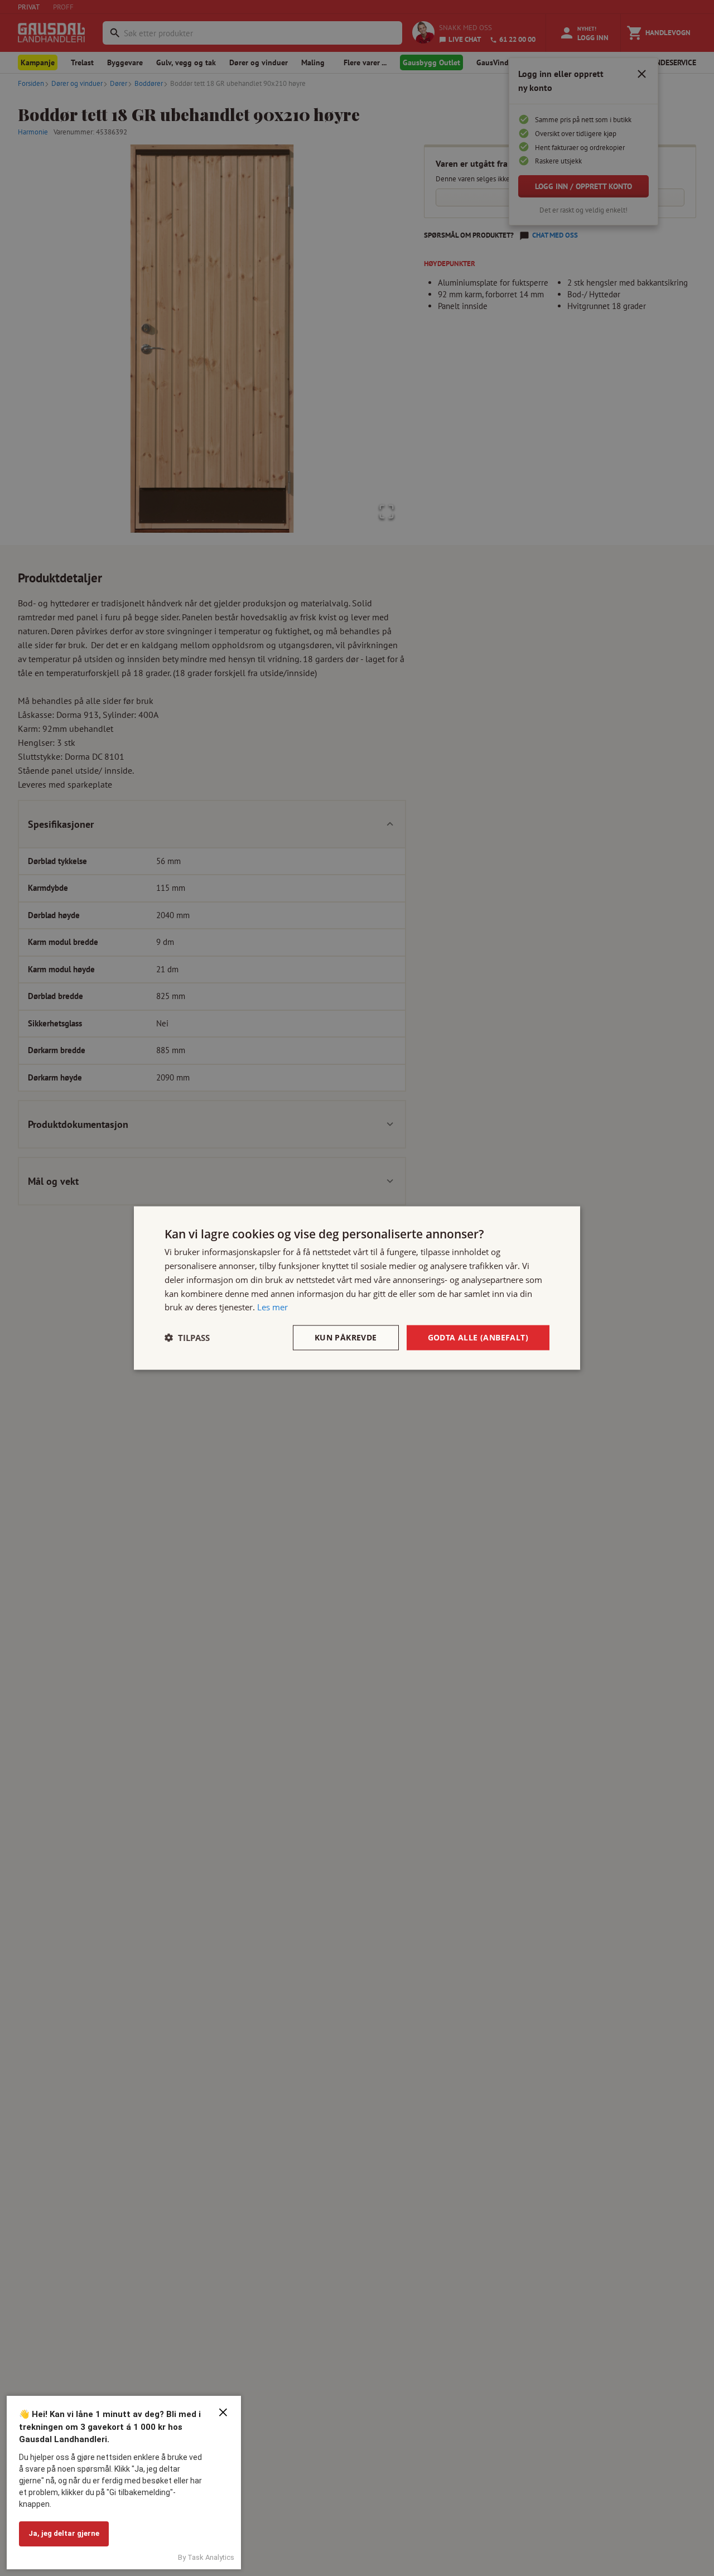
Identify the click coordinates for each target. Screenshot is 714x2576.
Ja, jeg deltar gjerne (64, 2533)
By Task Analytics (206, 2557)
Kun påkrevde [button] (346, 1337)
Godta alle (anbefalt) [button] (478, 1337)
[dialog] (357, 1288)
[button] (187, 1338)
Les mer (272, 1307)
